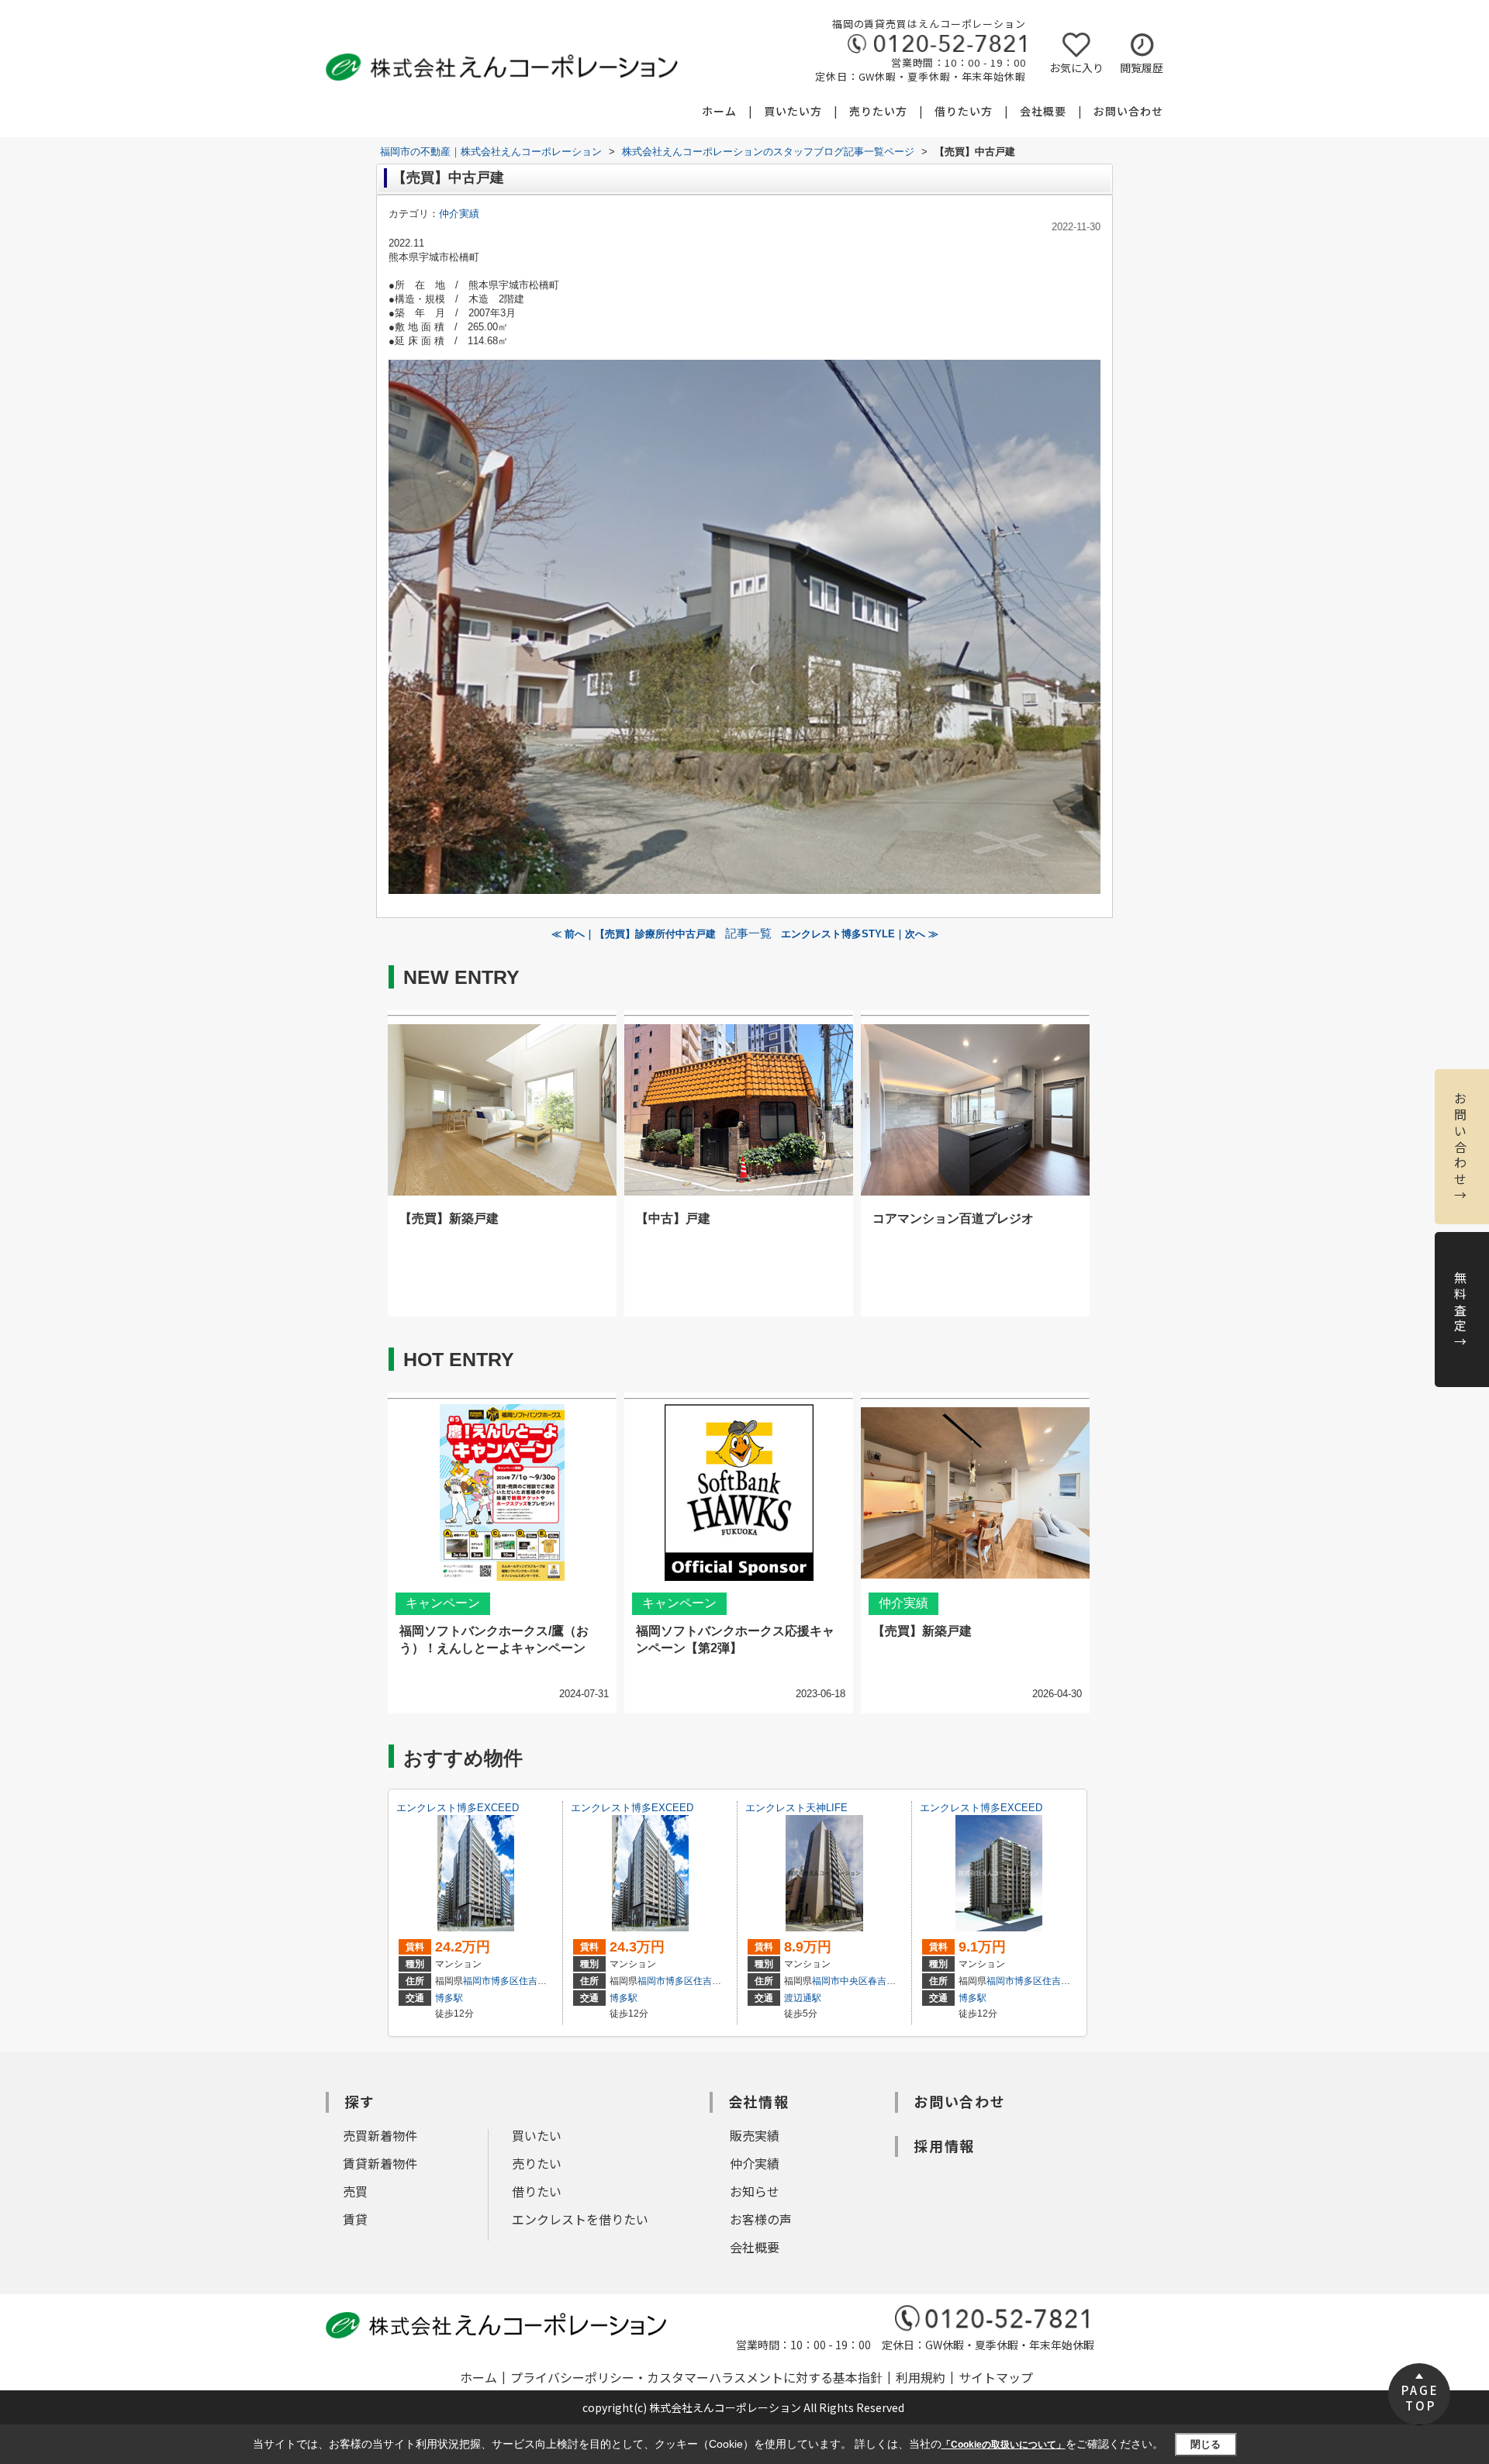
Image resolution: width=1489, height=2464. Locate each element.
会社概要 (1043, 111)
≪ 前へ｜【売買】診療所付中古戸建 (634, 934)
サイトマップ (996, 2377)
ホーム (719, 111)
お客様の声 (761, 2219)
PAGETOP (1420, 2398)
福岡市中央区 (840, 1981)
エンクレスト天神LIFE (796, 1808)
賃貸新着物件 (380, 2163)
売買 (355, 2191)
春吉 (877, 1981)
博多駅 (449, 1998)
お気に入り (1076, 67)
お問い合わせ (1128, 111)
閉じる (1206, 2444)
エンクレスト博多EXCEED (458, 1808)
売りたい (537, 2163)
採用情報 (944, 2146)
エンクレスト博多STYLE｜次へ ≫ (860, 934)
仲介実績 (459, 214)
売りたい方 (878, 111)
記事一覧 (748, 933)
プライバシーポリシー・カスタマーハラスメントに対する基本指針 (696, 2377)
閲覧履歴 (1142, 67)
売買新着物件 (380, 2135)
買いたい (537, 2135)
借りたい (537, 2191)
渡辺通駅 (803, 1998)
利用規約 (921, 2377)
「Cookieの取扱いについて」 (1004, 2445)
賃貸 (355, 2219)
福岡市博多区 (491, 1981)
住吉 (528, 1981)
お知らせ (755, 2191)
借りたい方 (964, 111)
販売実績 (755, 2135)
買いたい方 (793, 111)
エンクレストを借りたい (580, 2219)
